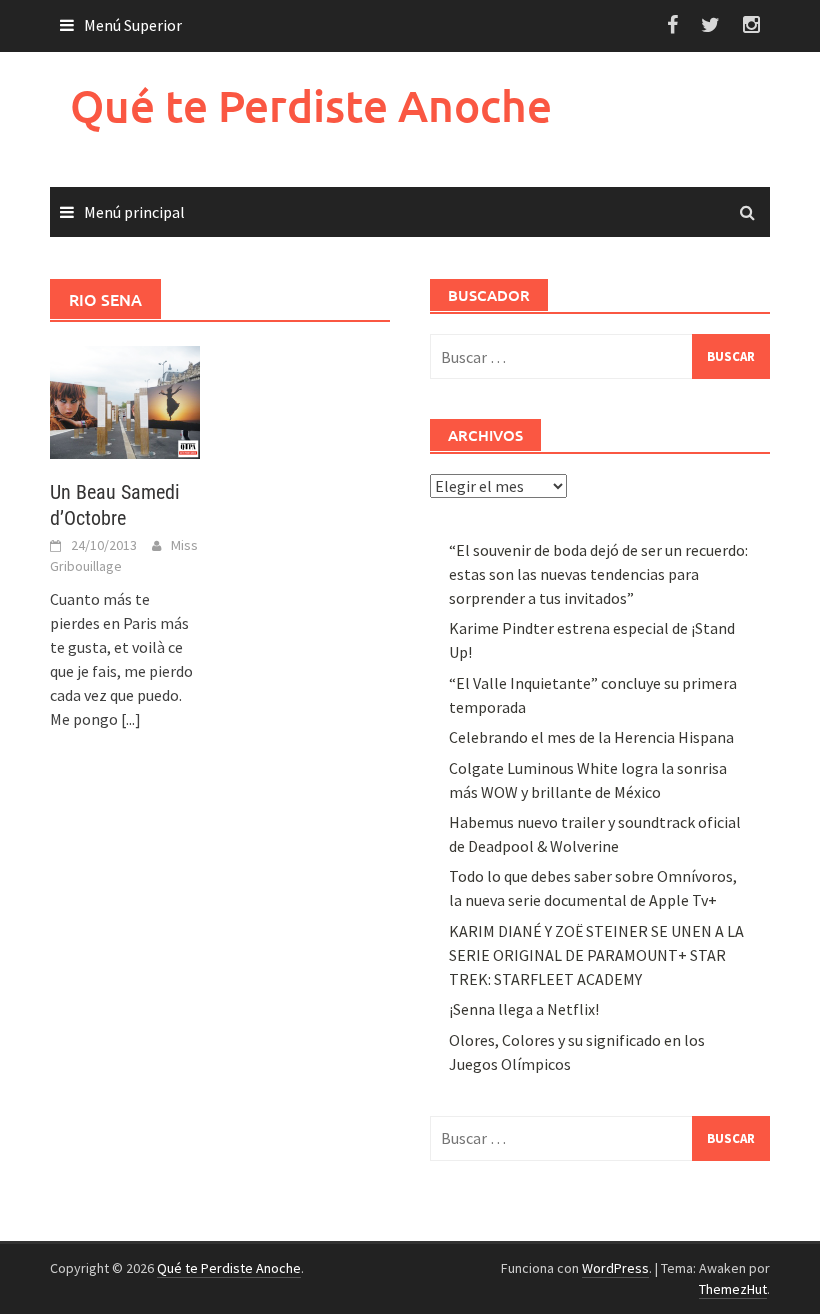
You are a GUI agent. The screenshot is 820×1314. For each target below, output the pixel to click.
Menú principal (134, 212)
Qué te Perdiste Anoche (311, 105)
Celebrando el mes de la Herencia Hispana (591, 737)
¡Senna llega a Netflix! (524, 1009)
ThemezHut (733, 1289)
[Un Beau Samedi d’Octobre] (125, 400)
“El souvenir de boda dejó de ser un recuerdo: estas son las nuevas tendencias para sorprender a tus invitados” (598, 574)
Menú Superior (133, 25)
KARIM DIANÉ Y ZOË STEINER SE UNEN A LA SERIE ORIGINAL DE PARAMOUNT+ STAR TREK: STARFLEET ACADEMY (596, 955)
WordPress (615, 1268)
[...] (131, 719)
